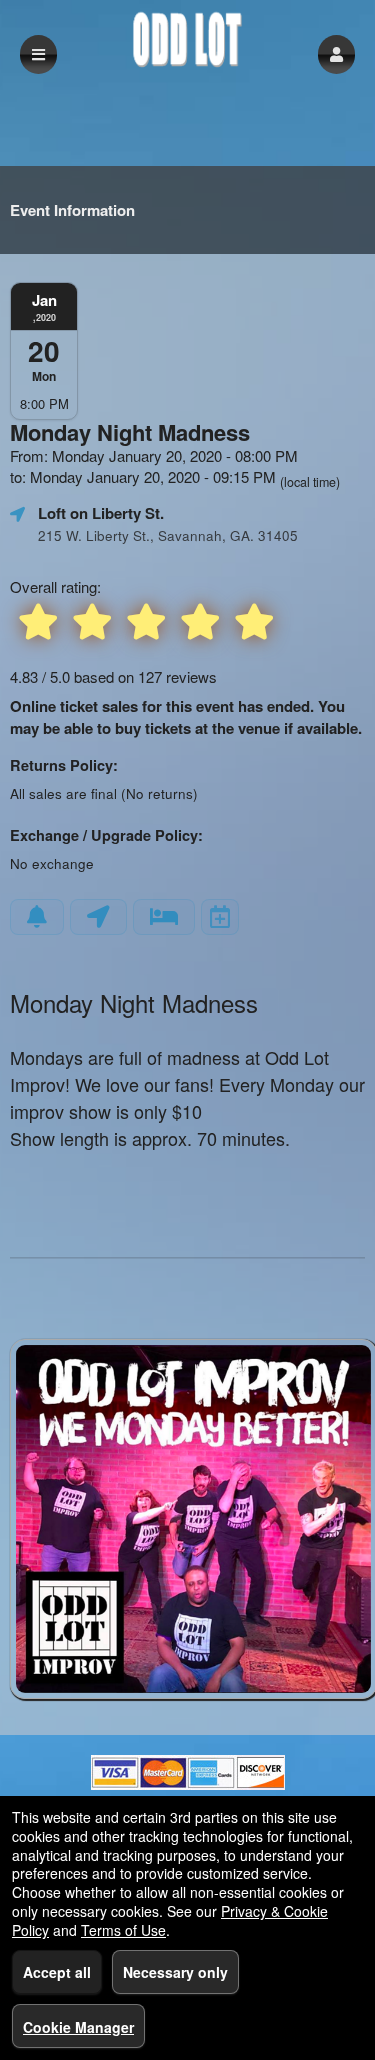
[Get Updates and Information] (37, 917)
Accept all (57, 1972)
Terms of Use (123, 1930)
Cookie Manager (78, 2027)
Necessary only (175, 1972)
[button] (336, 54)
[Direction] (98, 917)
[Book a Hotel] (164, 917)
